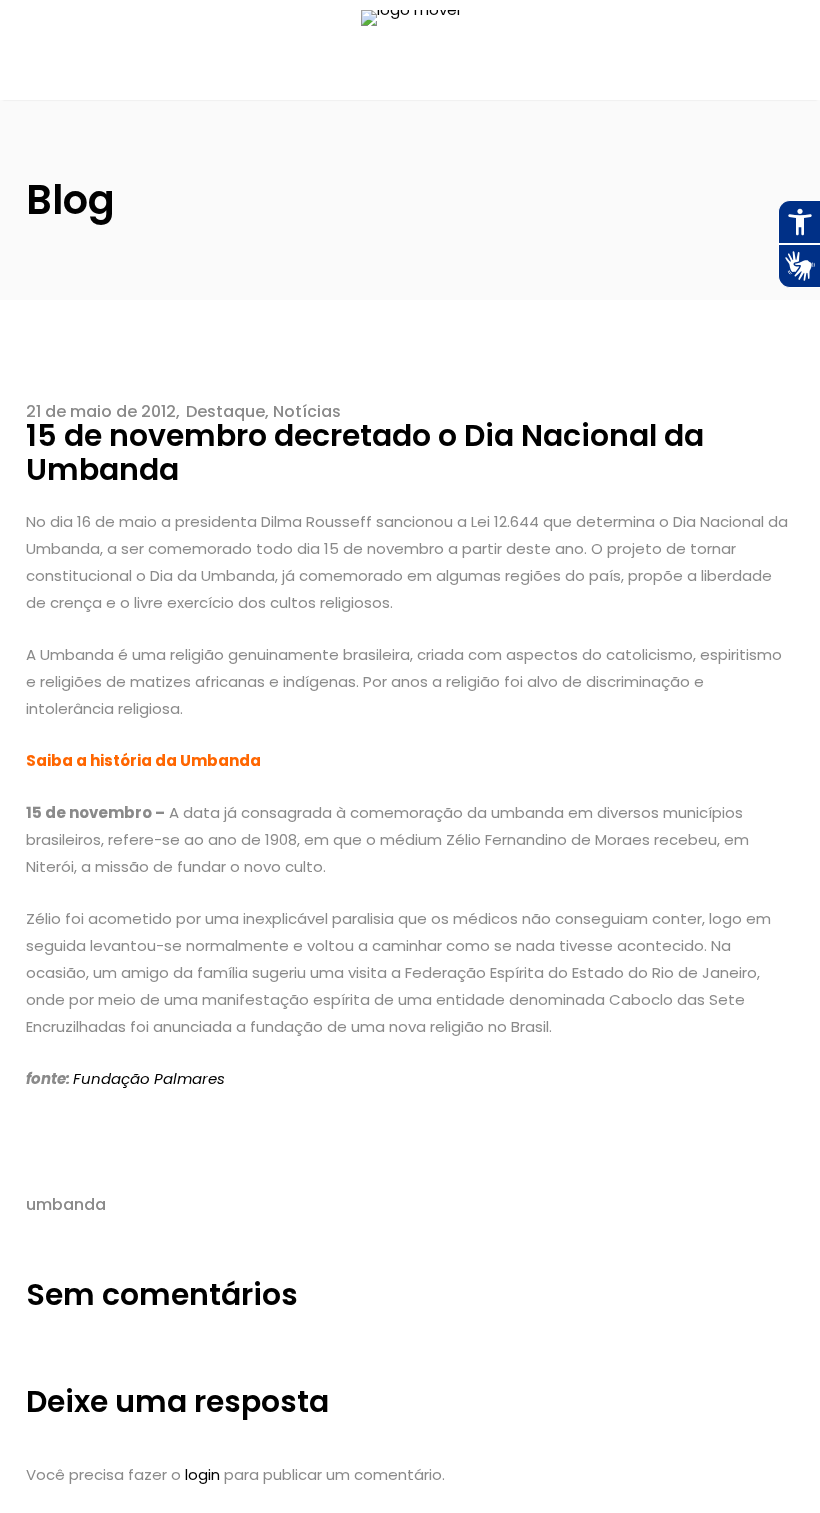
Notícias (307, 411)
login (202, 1474)
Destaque (225, 411)
